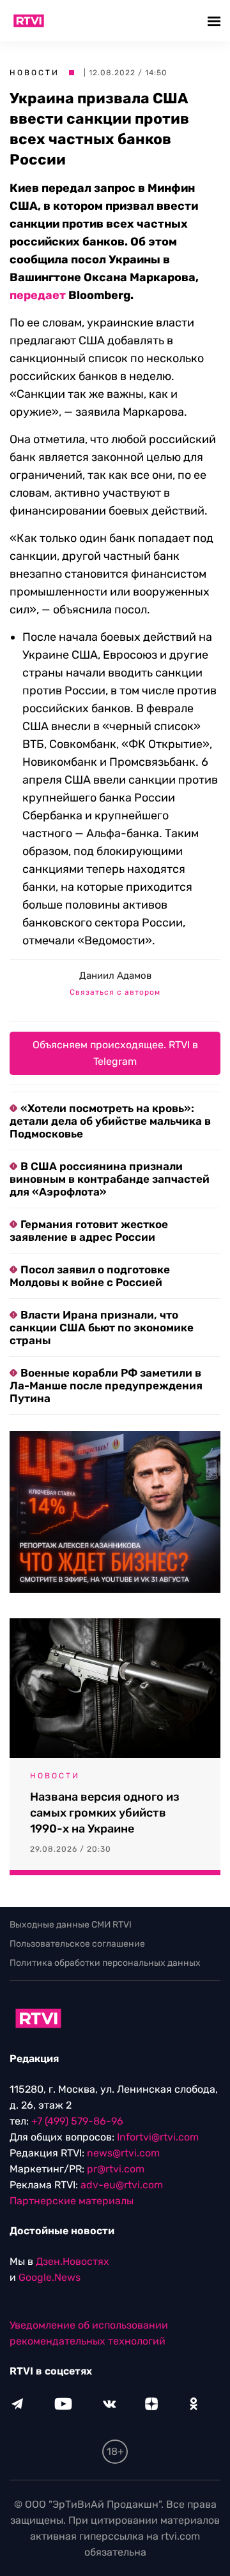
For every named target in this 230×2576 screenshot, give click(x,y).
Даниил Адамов (115, 976)
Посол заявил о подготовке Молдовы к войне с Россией (90, 1276)
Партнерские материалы (72, 2201)
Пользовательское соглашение (77, 1944)
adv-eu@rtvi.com (122, 2185)
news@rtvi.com (123, 2153)
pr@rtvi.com (116, 2169)
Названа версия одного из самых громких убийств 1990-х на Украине (105, 1813)
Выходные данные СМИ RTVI (71, 1925)
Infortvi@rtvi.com (158, 2137)
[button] (216, 21)
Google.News (50, 2277)
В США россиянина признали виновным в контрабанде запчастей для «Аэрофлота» (110, 1179)
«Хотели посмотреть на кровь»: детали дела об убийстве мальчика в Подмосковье (110, 1121)
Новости (34, 73)
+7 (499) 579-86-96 (77, 2121)
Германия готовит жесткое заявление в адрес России (89, 1231)
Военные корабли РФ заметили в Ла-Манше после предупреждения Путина (106, 1386)
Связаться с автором (115, 992)
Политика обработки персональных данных (105, 1963)
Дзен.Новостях (73, 2261)
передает (38, 295)
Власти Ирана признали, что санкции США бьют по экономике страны (102, 1328)
